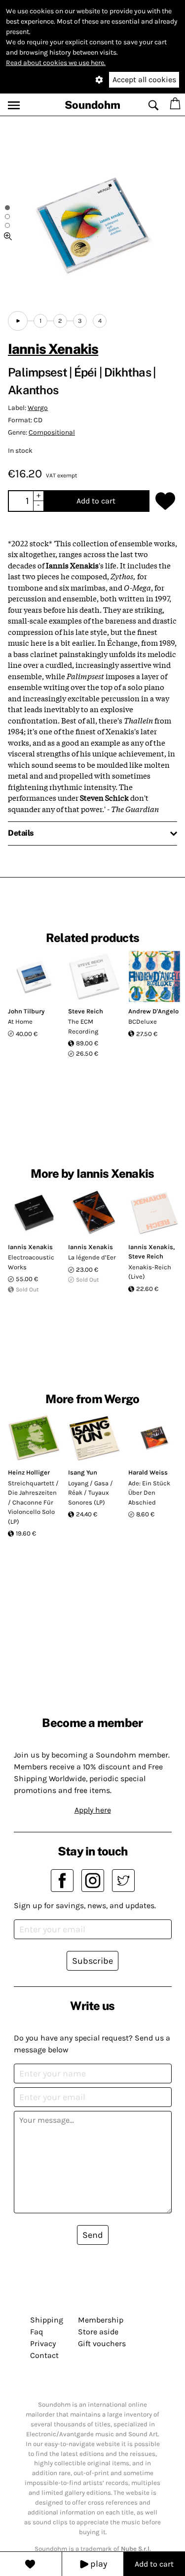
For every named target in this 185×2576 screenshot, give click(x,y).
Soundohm (92, 105)
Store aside (98, 2332)
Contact (44, 2355)
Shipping (47, 2320)
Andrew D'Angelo (153, 1011)
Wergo (38, 408)
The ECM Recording (83, 1026)
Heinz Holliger (29, 1472)
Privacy (43, 2343)
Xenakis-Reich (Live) (150, 1272)
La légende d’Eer (92, 1257)
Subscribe (92, 1961)
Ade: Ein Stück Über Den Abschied (149, 1493)
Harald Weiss (148, 1472)
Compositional (52, 432)
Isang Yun (83, 1472)
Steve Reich (86, 1011)
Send (93, 2235)
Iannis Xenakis (53, 349)
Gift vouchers (102, 2343)
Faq (37, 2332)
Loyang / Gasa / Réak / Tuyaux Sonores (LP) (91, 1493)
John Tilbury (26, 1011)
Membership (101, 2320)
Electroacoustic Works (31, 1262)
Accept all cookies (144, 79)
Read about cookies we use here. (56, 63)
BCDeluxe (143, 1021)
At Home (20, 1021)
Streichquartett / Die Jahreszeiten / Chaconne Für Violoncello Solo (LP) (33, 1502)
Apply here (93, 1810)
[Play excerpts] (18, 321)
